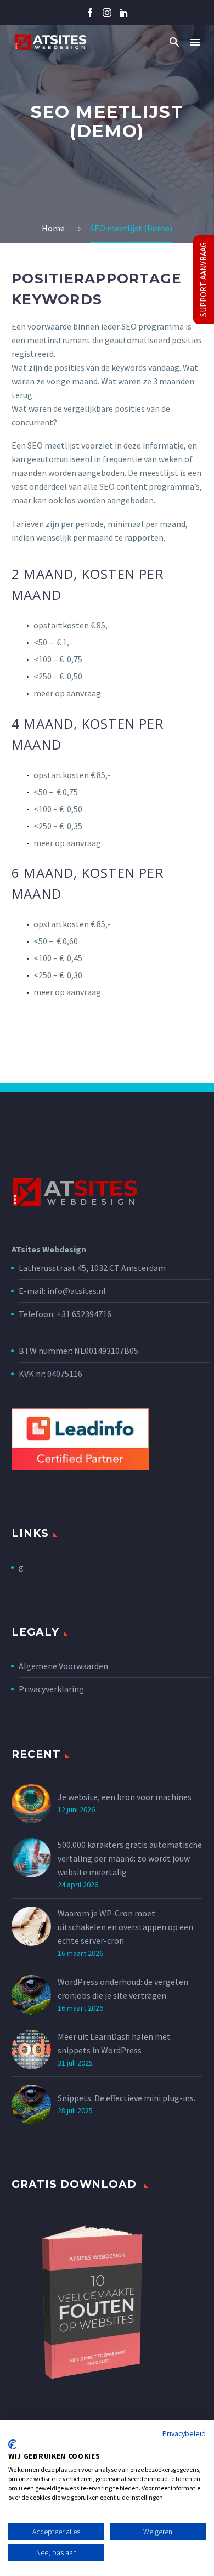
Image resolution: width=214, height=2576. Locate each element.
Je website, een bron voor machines (125, 1797)
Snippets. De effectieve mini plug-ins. (126, 2098)
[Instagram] (107, 13)
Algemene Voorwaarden (63, 1666)
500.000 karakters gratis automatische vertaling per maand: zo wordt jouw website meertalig (130, 1858)
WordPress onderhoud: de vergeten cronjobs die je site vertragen (123, 1988)
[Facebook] (90, 13)
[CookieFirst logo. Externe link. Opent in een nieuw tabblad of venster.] (12, 2444)
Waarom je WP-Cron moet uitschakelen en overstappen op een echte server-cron (125, 1927)
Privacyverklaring (51, 1689)
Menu (195, 42)
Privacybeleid (184, 2433)
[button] (174, 42)
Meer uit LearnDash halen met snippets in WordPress (114, 2043)
